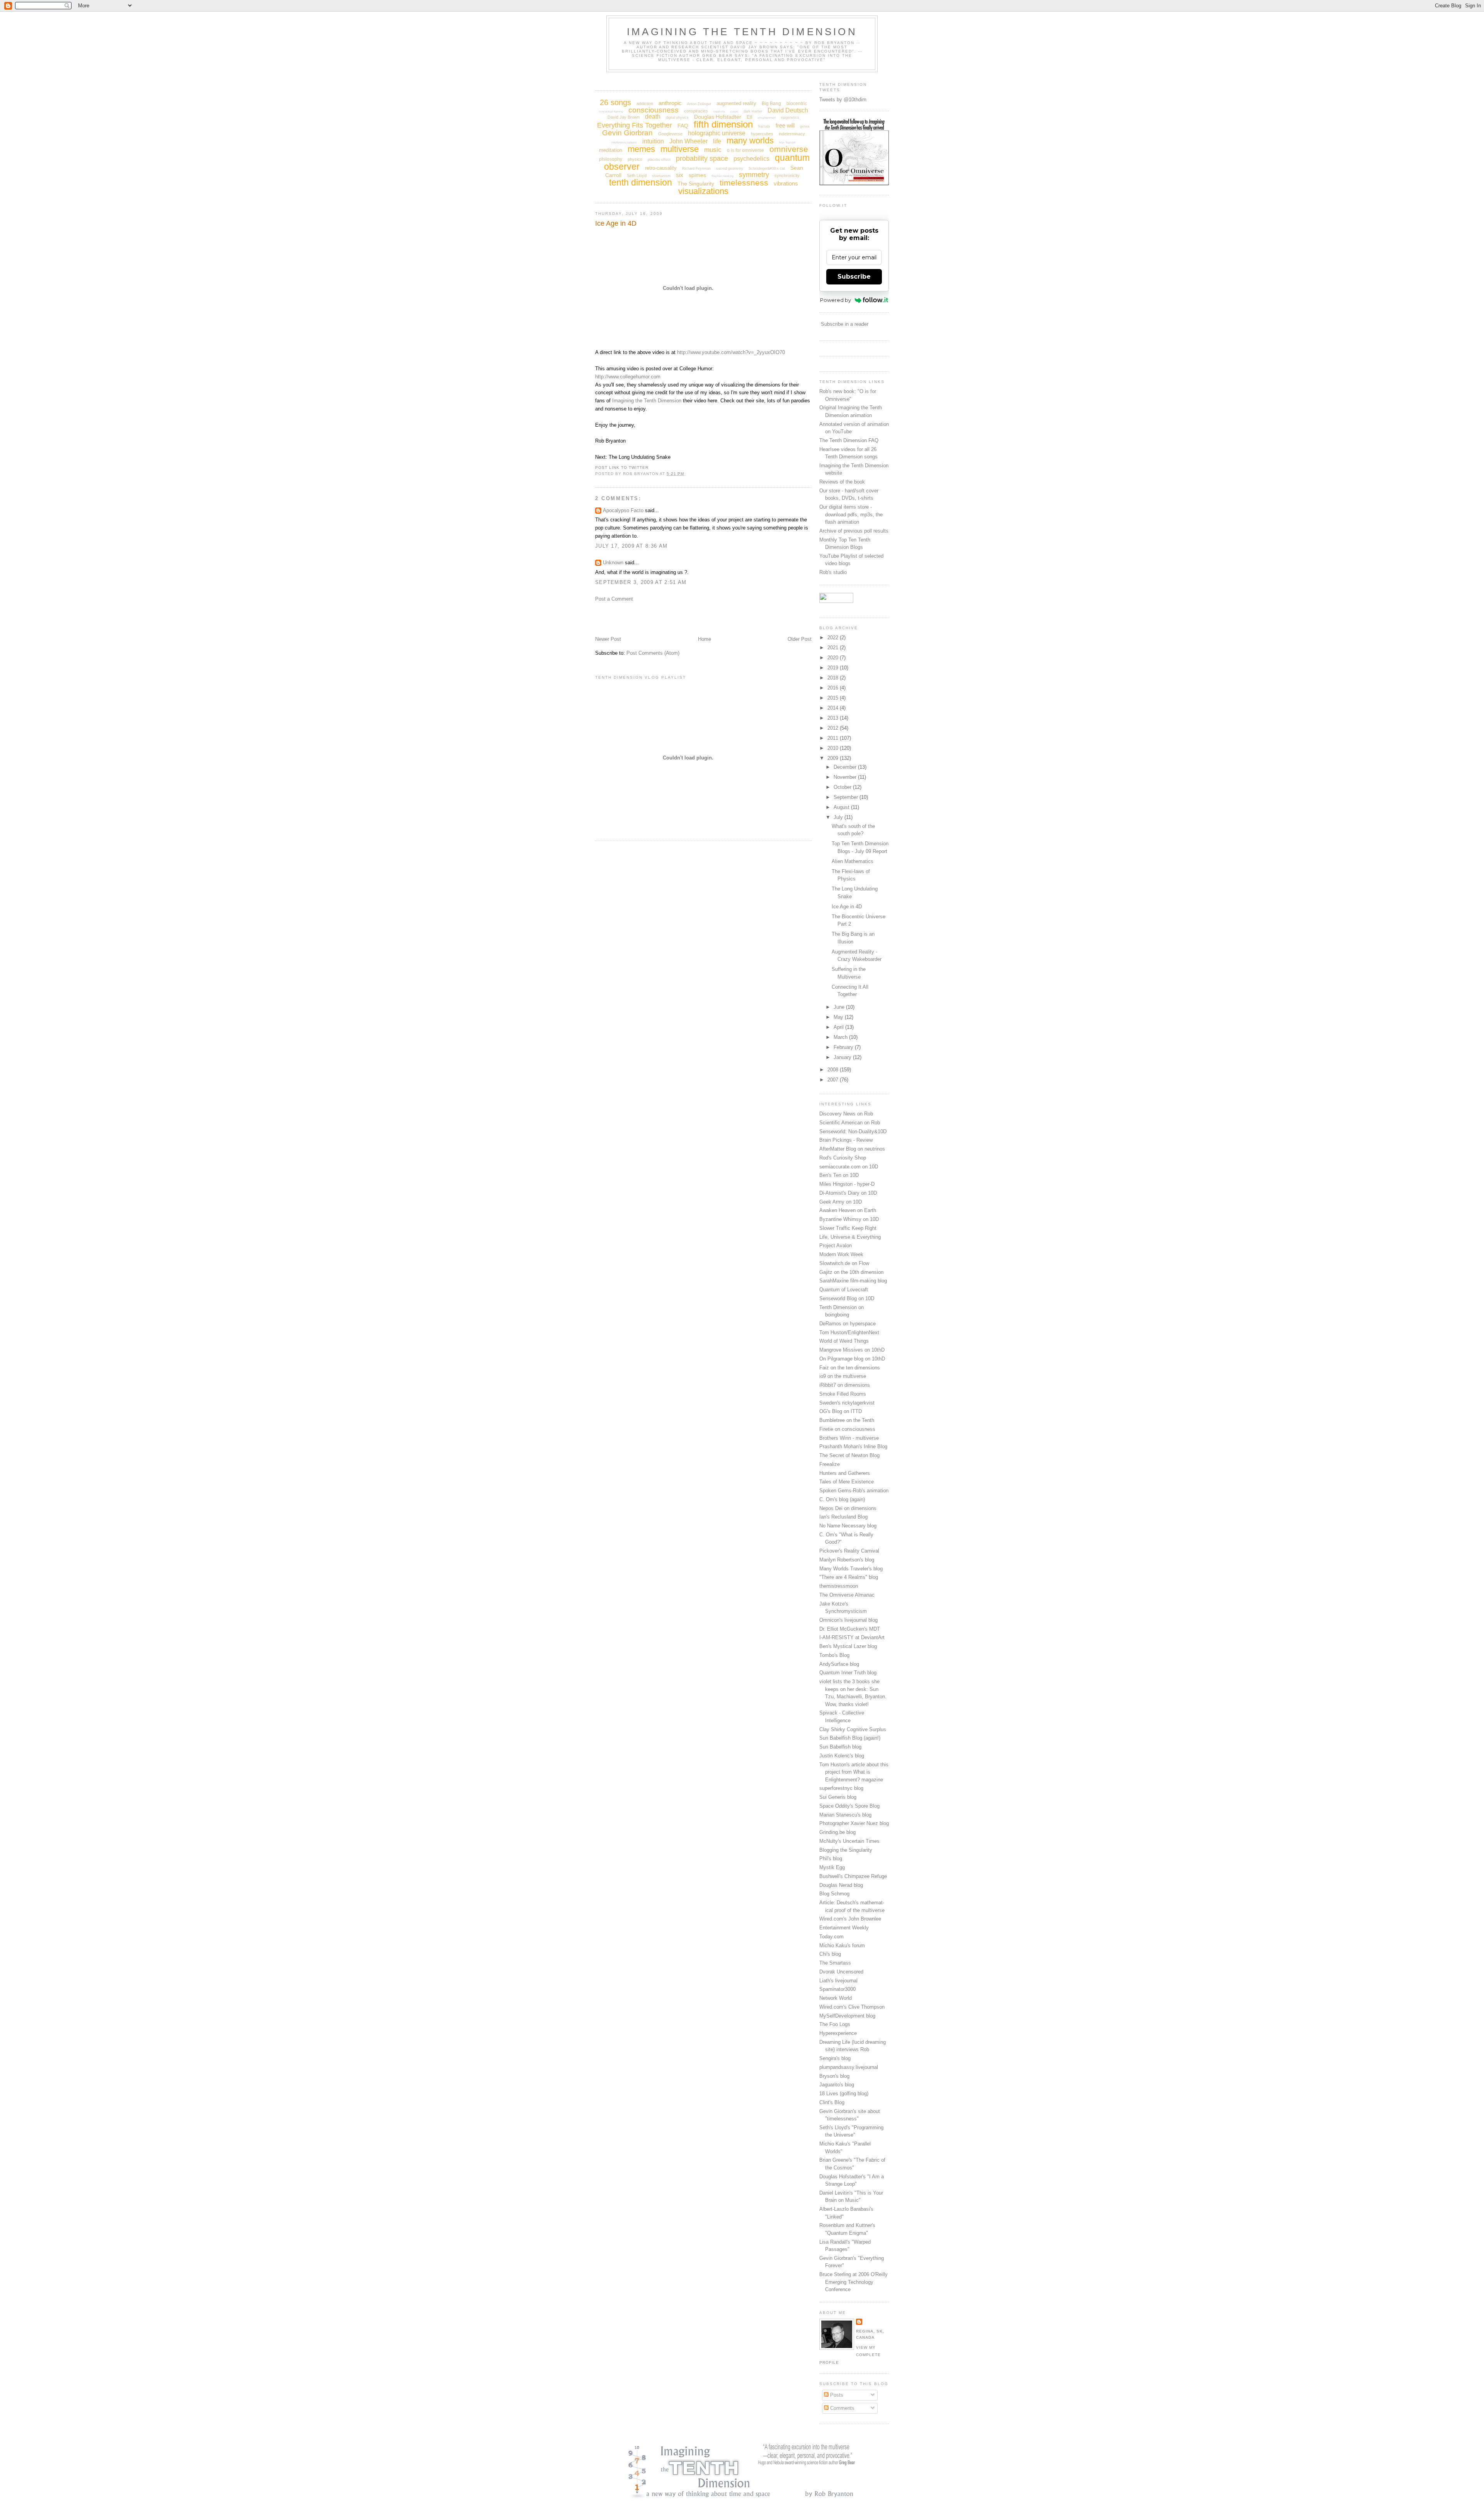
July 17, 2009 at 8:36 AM (631, 546)
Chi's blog (830, 1954)
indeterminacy (792, 134)
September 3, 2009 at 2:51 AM (641, 582)
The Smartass (835, 1963)
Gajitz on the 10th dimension (851, 1272)
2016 (834, 688)
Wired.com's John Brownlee (850, 1919)
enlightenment (767, 118)
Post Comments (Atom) (653, 653)
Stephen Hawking (722, 176)
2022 (834, 638)
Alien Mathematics (853, 861)
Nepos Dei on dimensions (848, 1508)
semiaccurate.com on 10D (849, 1167)
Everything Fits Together (635, 125)
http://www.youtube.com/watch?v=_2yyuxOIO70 (731, 352)
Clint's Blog (832, 2102)
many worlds (750, 140)
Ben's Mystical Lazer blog (848, 1646)
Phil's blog (831, 1858)
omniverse (789, 149)
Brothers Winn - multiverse (849, 1438)
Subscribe (854, 277)
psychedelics (751, 159)
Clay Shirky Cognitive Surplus (853, 1729)
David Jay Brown (624, 117)
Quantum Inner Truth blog (848, 1673)
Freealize (830, 1464)
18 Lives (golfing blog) (844, 2093)
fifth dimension (723, 124)
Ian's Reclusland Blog (843, 1517)
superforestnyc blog (841, 1788)
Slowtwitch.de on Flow (844, 1263)
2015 (834, 698)
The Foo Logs (835, 2024)
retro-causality (661, 168)
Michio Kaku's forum (842, 1945)
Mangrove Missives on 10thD (852, 1350)
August (842, 807)
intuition (653, 141)
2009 (834, 758)
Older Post (800, 639)
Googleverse (670, 134)
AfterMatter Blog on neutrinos (852, 1149)
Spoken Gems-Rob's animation (854, 1491)
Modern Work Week (841, 1254)
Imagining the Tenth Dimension (742, 32)
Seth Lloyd (637, 175)
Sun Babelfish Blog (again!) (850, 1738)
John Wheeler (688, 141)
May (839, 1017)
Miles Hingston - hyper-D (847, 1184)
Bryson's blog (834, 2076)
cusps (734, 112)
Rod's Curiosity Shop (843, 1158)
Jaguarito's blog (837, 2085)
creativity (719, 112)
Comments (842, 2408)
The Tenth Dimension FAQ (849, 440)
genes (805, 126)
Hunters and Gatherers (845, 1473)
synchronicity (787, 175)
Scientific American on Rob (850, 1123)
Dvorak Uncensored (841, 1972)
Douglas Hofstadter (718, 117)
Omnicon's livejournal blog (848, 1620)
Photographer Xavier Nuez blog (854, 1823)
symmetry (754, 175)
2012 (834, 728)
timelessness (744, 183)
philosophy (611, 159)
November (846, 777)
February (844, 1047)
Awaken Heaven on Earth (848, 1210)
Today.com (831, 1937)
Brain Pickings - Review (846, 1140)
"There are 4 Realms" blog (849, 1577)
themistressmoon (839, 1586)
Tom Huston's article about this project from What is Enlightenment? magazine (854, 1772)
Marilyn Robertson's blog (847, 1560)
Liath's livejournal (838, 1981)
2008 (834, 1070)
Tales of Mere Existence (847, 1482)
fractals (764, 126)
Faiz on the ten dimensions (850, 1368)
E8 (750, 117)
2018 (834, 678)
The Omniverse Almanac (847, 1595)
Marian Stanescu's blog (845, 1815)
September (847, 797)
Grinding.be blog (837, 1832)
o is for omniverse (745, 150)
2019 (834, 668)
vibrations (786, 183)
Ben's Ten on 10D (839, 1175)
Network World (836, 1998)
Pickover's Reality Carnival (849, 1551)
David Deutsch (788, 110)
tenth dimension (641, 182)
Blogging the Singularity (846, 1850)
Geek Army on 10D (841, 1202)
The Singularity (696, 184)
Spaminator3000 (837, 1989)
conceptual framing (611, 112)
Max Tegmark (787, 142)
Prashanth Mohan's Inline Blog (853, 1446)
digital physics (677, 117)
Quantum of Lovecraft (844, 1290)
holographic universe (717, 133)
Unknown (613, 563)
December (846, 767)
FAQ (683, 126)
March (841, 1037)
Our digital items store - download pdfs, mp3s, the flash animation (851, 514)
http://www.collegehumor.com (628, 377)
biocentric (797, 104)
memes (641, 149)
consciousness (654, 110)
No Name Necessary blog (848, 1526)
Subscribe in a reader (845, 324)
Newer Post (608, 639)
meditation (611, 150)
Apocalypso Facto (623, 510)
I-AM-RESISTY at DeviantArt (852, 1637)
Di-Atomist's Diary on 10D (848, 1193)
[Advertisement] (686, 79)
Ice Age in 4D (616, 223)
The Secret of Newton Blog (849, 1455)
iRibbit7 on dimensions (845, 1385)
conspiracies (696, 111)
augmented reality (736, 103)
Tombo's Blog (834, 1655)
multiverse (680, 149)
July (839, 817)
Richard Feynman (696, 169)
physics (635, 159)
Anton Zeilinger (699, 104)
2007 (834, 1080)
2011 (834, 738)
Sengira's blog (835, 2058)
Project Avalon (836, 1245)
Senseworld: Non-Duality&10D (853, 1131)
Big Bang (771, 104)
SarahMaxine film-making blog (853, 1281)
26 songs (615, 102)
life (717, 141)
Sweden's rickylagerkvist (847, 1403)
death (653, 117)
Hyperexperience (838, 2033)
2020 (834, 658)
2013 (834, 718)
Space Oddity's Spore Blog (849, 1806)
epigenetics (790, 117)
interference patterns (624, 142)
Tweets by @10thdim (843, 100)
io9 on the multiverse (843, 1376)
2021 (834, 648)
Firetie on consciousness (847, 1429)
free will (785, 125)
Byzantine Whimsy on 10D (849, 1219)
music (713, 150)
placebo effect (659, 160)
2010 (834, 748)
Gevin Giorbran (627, 133)
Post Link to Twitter (622, 467)
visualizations (703, 191)
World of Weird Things (844, 1341)
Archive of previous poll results (854, 531)
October (843, 787)
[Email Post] (687, 474)
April (839, 1027)
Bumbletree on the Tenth (847, 1420)
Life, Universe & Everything (850, 1237)
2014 (834, 708)
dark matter (753, 111)
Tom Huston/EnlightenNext (849, 1332)
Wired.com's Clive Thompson (852, 2007)
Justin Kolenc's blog (842, 1756)
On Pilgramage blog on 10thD (852, 1359)
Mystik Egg (832, 1867)
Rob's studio (833, 572)
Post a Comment (614, 599)
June (840, 1007)
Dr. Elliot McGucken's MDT (850, 1629)
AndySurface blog (839, 1664)
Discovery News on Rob (846, 1114)
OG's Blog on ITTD (841, 1411)
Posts (836, 2395)
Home (705, 639)
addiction (645, 104)
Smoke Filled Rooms (843, 1394)
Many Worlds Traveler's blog (851, 1569)
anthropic (670, 103)
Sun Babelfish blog (840, 1747)
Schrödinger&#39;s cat (767, 169)
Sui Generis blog (838, 1797)
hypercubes (762, 134)
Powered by (836, 300)
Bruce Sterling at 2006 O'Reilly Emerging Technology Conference (853, 2282)
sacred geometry (730, 169)
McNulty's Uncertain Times (849, 1841)
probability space (702, 158)
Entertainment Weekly (844, 1928)
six (680, 175)
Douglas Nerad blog (841, 1885)
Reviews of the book (842, 482)
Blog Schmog (834, 1894)
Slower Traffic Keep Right (848, 1228)
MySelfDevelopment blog (847, 2016)
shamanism (661, 176)
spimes (697, 175)
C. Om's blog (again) (842, 1499)
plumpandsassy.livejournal (849, 2067)
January (843, 1057)
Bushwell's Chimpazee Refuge (853, 1876)
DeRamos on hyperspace (848, 1324)
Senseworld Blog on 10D (847, 1298)
